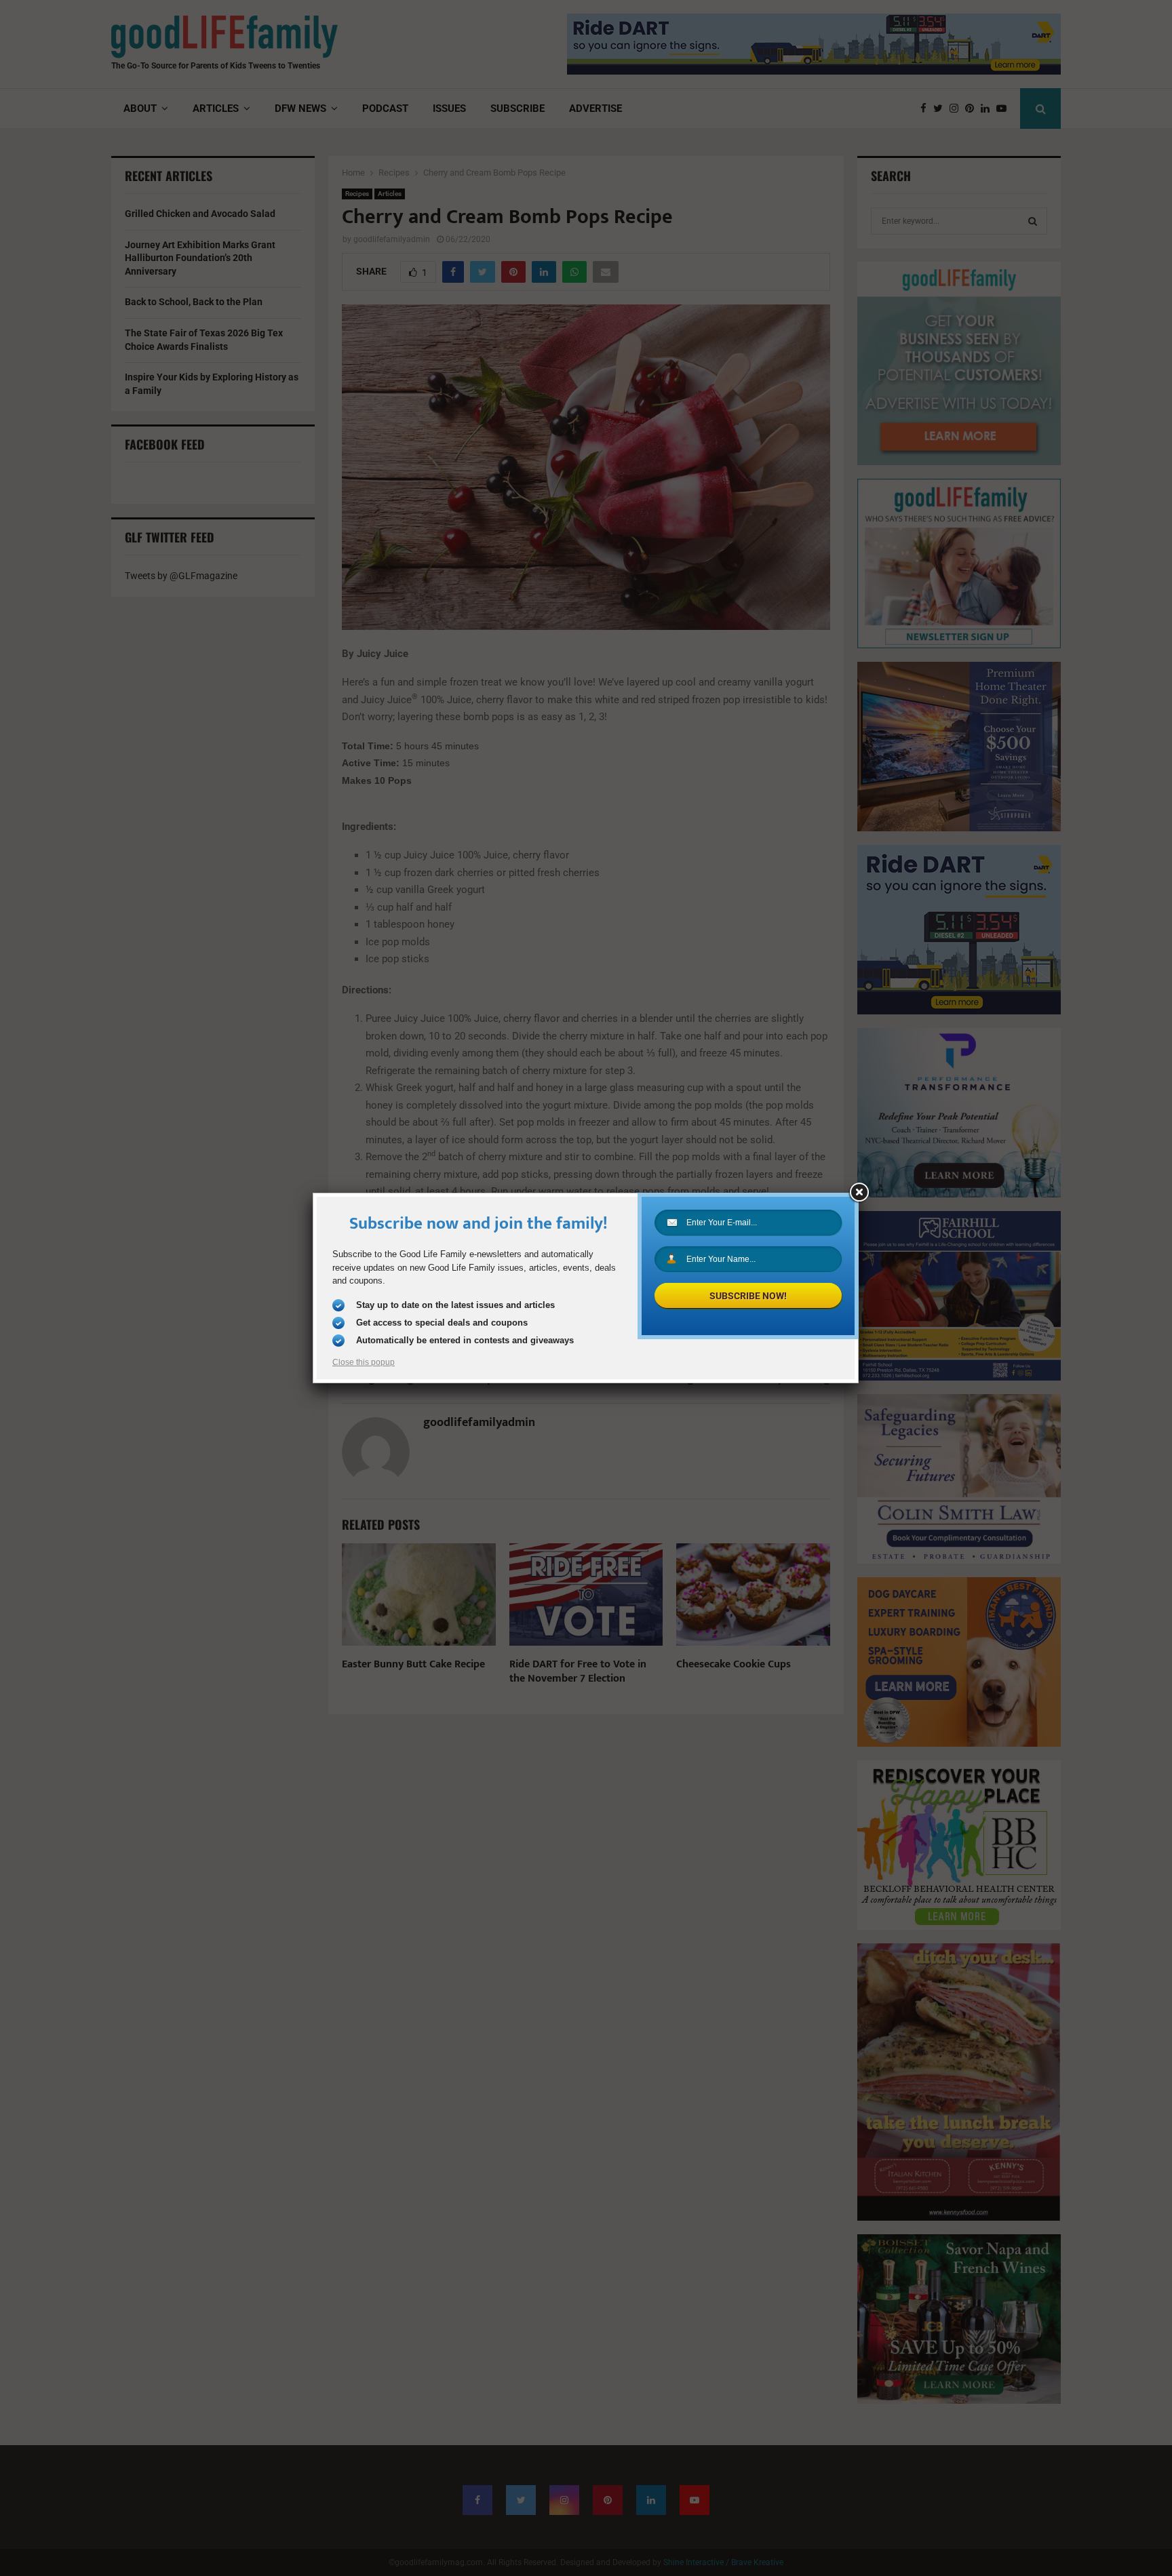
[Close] (859, 1193)
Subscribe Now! (748, 1296)
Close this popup (364, 1362)
